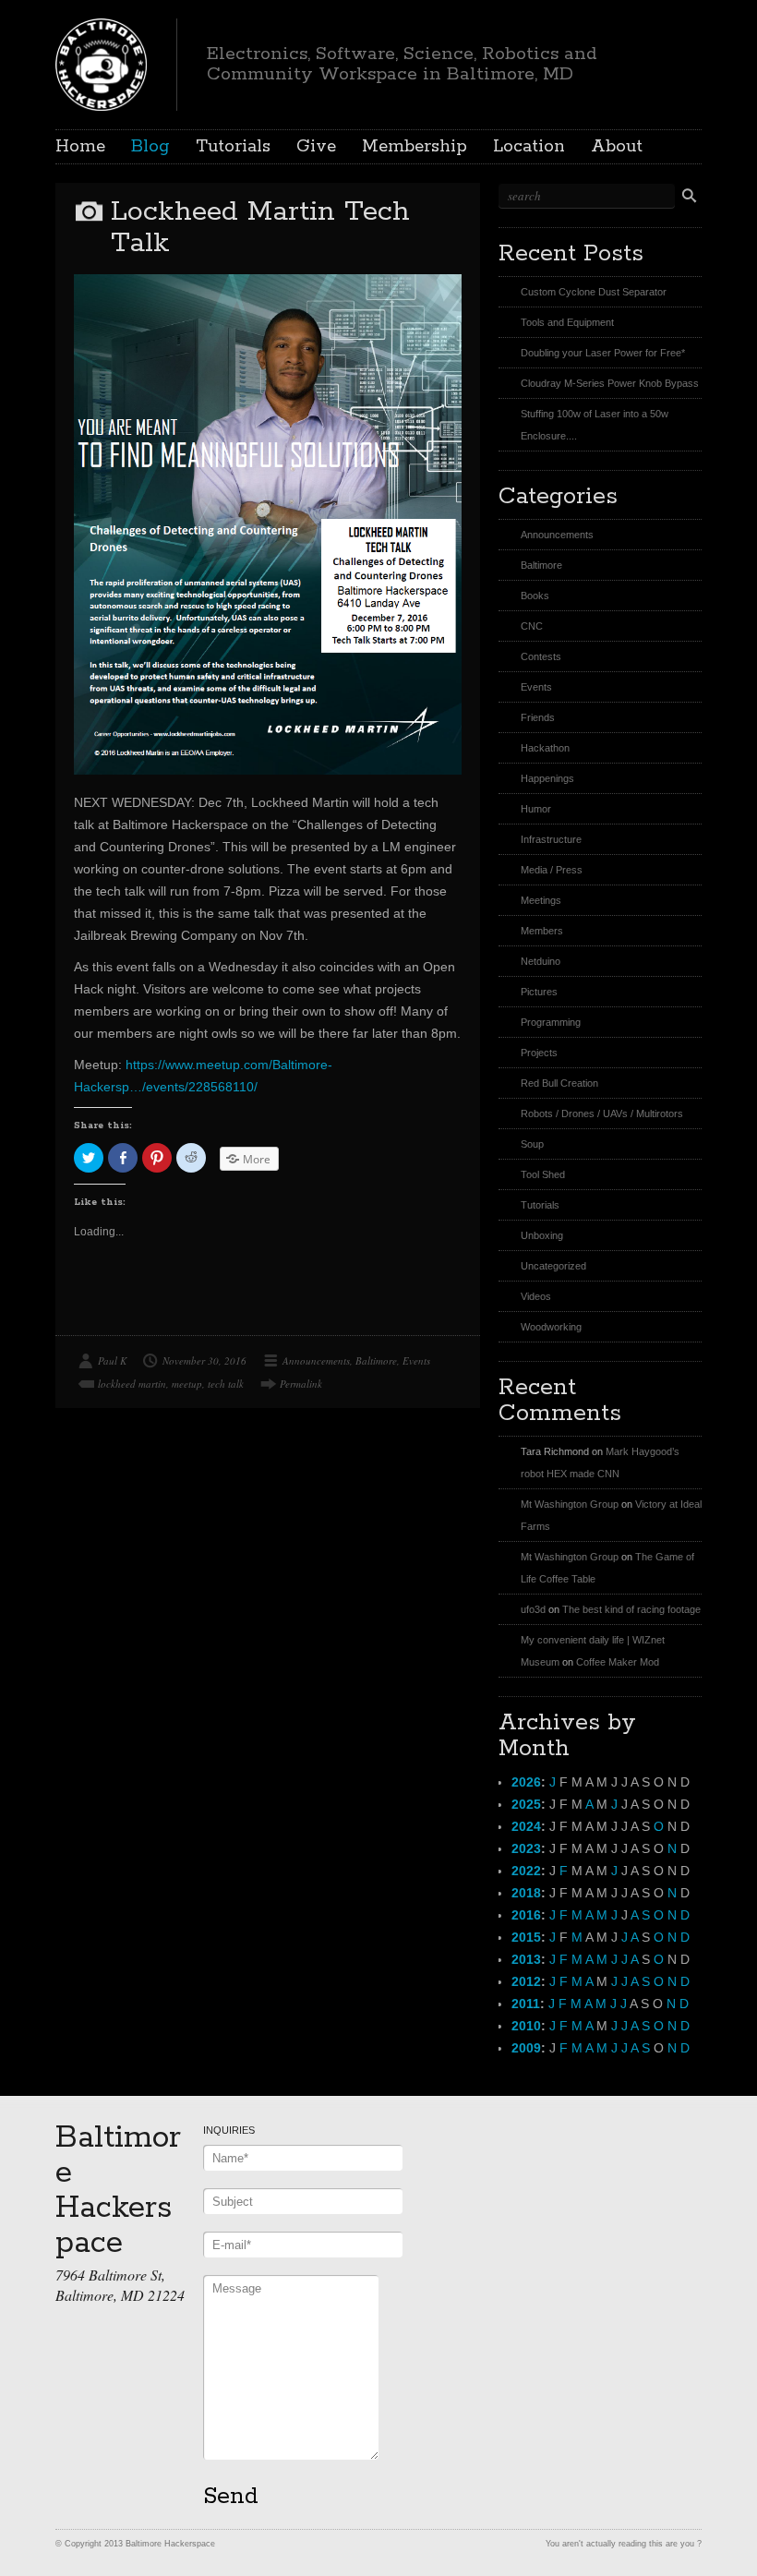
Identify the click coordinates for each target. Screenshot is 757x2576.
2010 (526, 2026)
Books (535, 596)
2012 (526, 1981)
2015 (526, 1937)
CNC (532, 626)
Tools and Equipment (567, 322)
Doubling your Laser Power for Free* (603, 353)
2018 (526, 1893)
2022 (526, 1871)
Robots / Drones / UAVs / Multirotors (602, 1113)
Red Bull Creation (559, 1083)
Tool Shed (543, 1174)
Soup (532, 1144)
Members (542, 931)
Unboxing (542, 1235)
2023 (526, 1848)
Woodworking (551, 1327)
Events (416, 1360)
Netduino (541, 961)
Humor (536, 809)
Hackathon (545, 748)
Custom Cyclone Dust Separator (594, 292)
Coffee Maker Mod (618, 1662)
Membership (415, 147)
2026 (526, 1782)
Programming (551, 1022)
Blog (150, 147)
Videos (536, 1296)
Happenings (547, 778)
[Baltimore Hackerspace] (101, 62)
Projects (539, 1053)
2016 (526, 1915)
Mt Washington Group (570, 1504)
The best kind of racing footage (631, 1609)
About (617, 147)
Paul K (112, 1360)
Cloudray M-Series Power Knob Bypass (610, 383)
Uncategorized (553, 1266)
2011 (526, 2004)
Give (316, 147)
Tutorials (233, 147)
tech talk (226, 1384)
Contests (541, 656)
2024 (526, 1826)
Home (80, 147)
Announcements (316, 1360)
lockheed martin (132, 1384)
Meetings (541, 900)
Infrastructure (551, 839)
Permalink (301, 1384)
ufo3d (533, 1609)
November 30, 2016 (204, 1360)
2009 (526, 2048)
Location (529, 147)
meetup (187, 1384)
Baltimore (376, 1360)
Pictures (539, 992)
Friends (538, 717)
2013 (526, 1959)
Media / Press (552, 870)
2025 (526, 1804)
